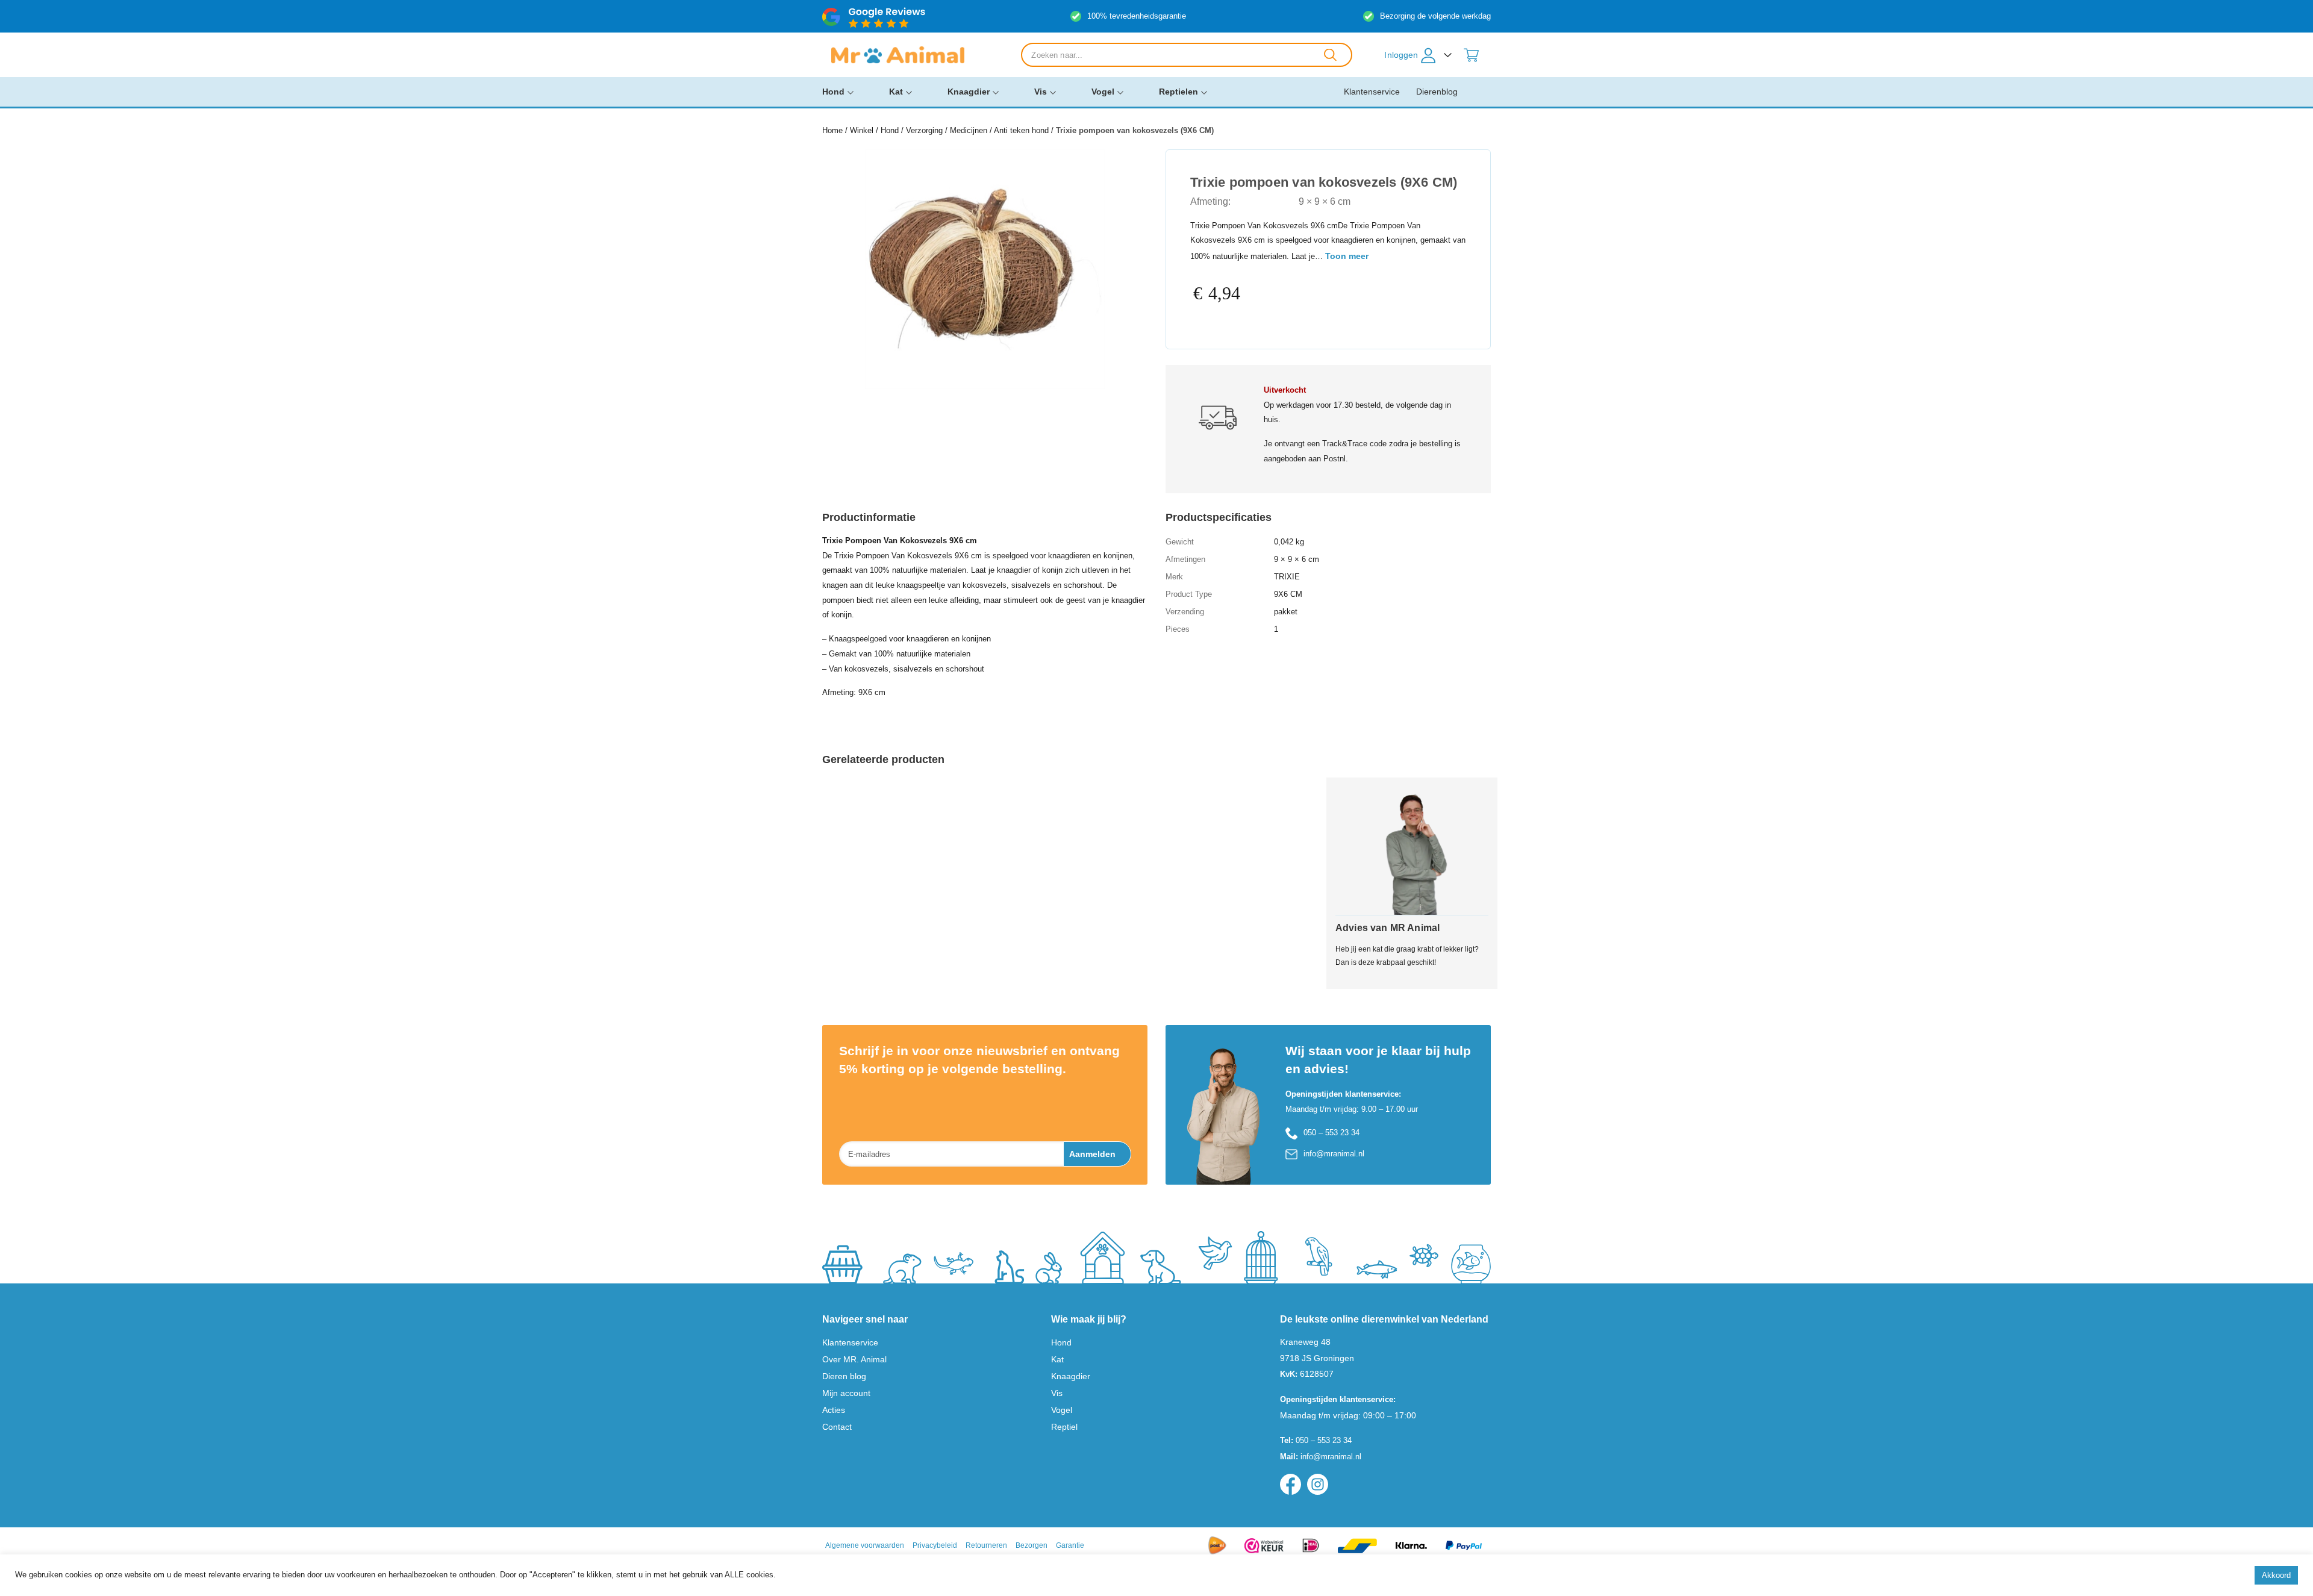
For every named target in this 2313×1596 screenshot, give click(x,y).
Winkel (862, 130)
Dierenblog (1437, 92)
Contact (837, 1427)
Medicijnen (969, 130)
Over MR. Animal (854, 1359)
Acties (834, 1410)
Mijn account (846, 1393)
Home (832, 130)
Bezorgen (1032, 1545)
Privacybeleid (935, 1545)
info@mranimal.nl (1334, 1154)
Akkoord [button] (2276, 1575)
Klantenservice (1372, 92)
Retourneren (986, 1545)
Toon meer (1347, 256)
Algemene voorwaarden (865, 1545)
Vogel (1103, 92)
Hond (833, 92)
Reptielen (1178, 92)
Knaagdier (969, 92)
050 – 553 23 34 (1331, 1133)
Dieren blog (844, 1376)
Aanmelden (1092, 1154)
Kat (896, 92)
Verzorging (924, 130)
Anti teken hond (1021, 130)
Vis (1041, 92)
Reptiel (1064, 1427)
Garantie (1070, 1545)
